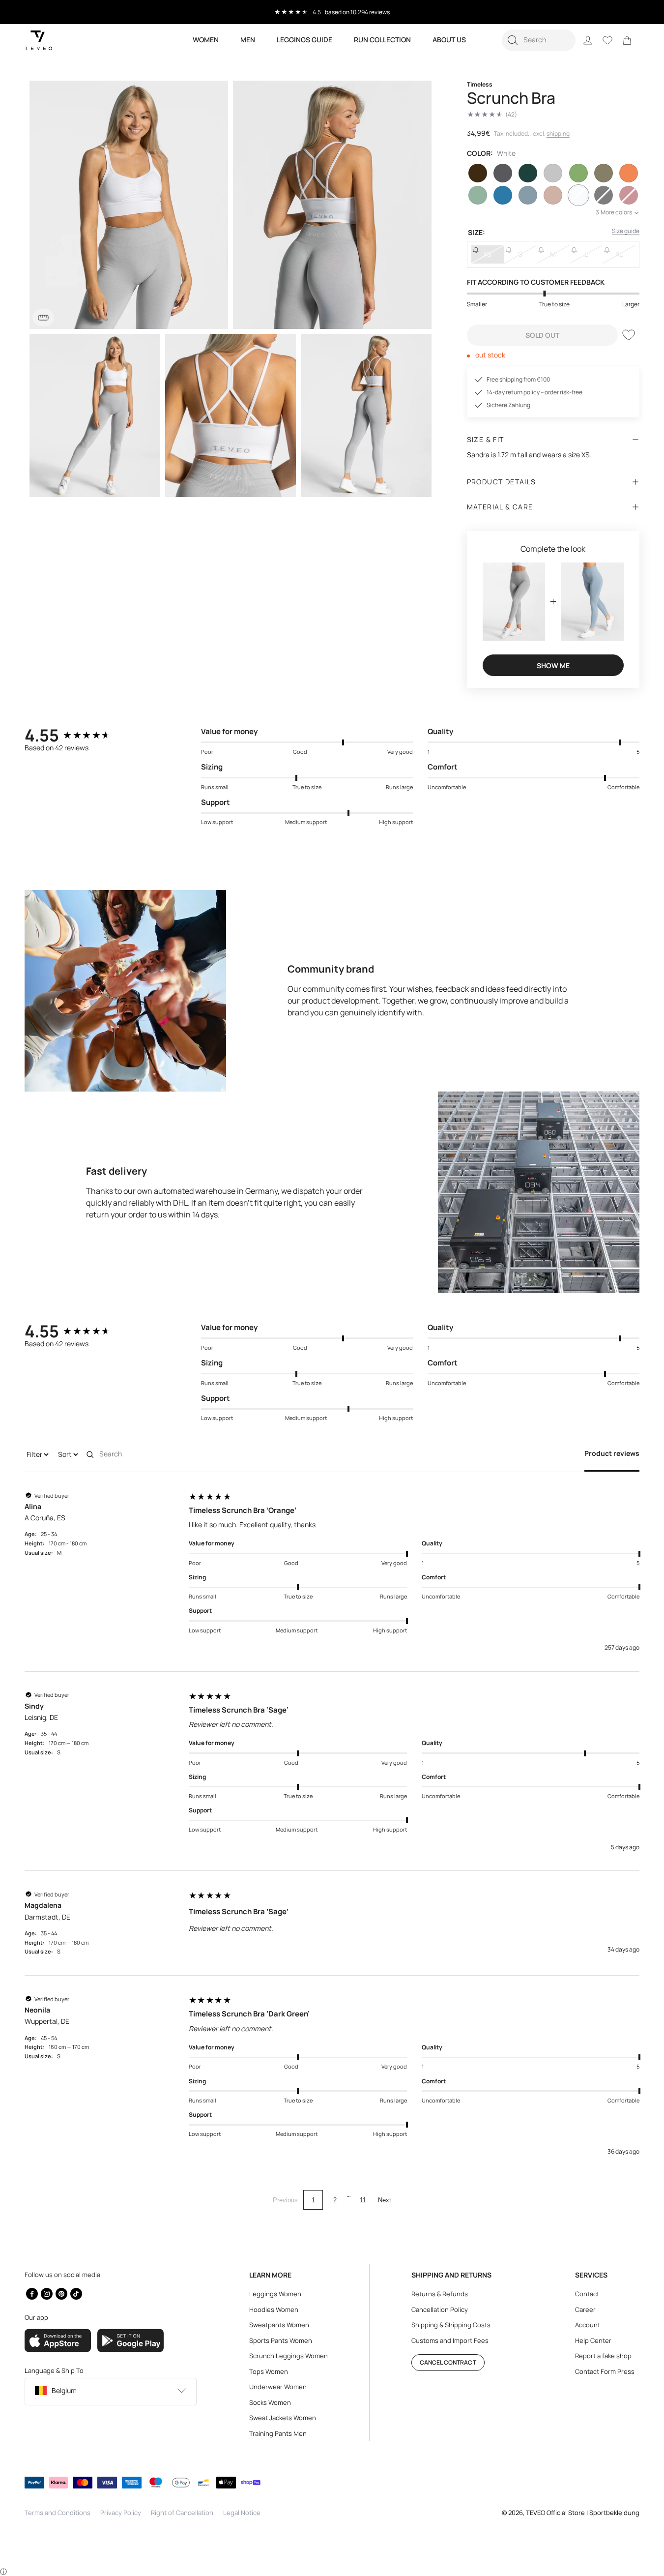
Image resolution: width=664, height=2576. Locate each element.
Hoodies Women (274, 2310)
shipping (558, 133)
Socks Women (270, 2402)
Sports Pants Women (281, 2340)
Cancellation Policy (440, 2310)
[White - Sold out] (578, 195)
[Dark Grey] (503, 173)
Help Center (593, 2340)
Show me (553, 666)
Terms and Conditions (58, 2513)
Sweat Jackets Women (283, 2418)
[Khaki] (604, 173)
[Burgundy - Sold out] (629, 195)
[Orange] (629, 173)
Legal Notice (242, 2513)
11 (363, 2200)
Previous (285, 2200)
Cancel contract (448, 2362)
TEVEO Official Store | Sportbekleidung (583, 2513)
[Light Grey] (553, 173)
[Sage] (478, 195)
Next (385, 2200)
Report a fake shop (603, 2356)
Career (585, 2310)
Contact (587, 2294)
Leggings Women (275, 2294)
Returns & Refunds (440, 2294)
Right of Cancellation (182, 2513)
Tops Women (269, 2371)
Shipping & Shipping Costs (451, 2325)
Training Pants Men (278, 2433)
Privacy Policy (121, 2513)
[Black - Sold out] (604, 195)
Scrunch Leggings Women (289, 2356)
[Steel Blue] (528, 195)
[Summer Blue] (503, 195)
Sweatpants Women (279, 2325)
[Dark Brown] (478, 173)
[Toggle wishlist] (629, 335)
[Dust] (553, 195)
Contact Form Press (605, 2371)
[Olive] (578, 173)
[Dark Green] (528, 173)
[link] (627, 40)
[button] (539, 40)
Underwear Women (278, 2387)
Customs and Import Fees (450, 2340)
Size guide (626, 231)
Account (588, 2325)
